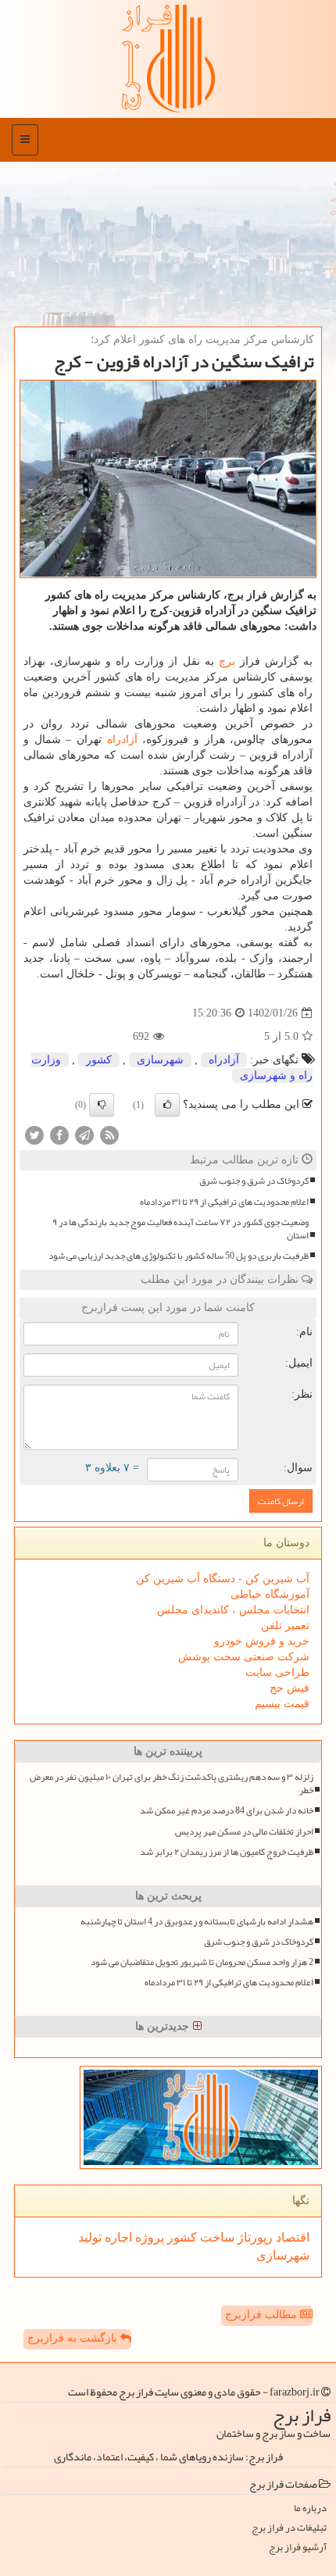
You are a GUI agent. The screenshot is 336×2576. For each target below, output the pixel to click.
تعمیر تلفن (285, 1626)
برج (227, 661)
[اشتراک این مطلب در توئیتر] (34, 1135)
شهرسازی (160, 1060)
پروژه (148, 2237)
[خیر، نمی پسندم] (102, 1105)
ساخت (216, 2237)
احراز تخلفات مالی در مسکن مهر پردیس (244, 1832)
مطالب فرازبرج (263, 2315)
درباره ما (310, 2508)
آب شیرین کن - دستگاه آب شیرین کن (223, 1579)
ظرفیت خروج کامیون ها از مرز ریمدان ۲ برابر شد (227, 1852)
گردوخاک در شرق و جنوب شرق (254, 1181)
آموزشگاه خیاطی (270, 1594)
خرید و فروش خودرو (262, 1641)
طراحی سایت (277, 1672)
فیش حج (290, 1688)
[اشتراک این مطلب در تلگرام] (84, 1135)
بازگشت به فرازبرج (74, 2338)
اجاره (117, 2237)
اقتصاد (291, 2237)
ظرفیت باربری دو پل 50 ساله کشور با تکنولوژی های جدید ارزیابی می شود (179, 1256)
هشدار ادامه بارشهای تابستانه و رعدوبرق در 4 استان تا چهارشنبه (197, 1922)
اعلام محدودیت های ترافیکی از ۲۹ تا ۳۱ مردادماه (224, 1202)
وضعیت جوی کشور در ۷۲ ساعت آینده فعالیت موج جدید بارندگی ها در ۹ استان (181, 1229)
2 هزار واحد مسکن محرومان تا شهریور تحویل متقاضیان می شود (202, 1962)
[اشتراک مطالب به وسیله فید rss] (109, 1135)
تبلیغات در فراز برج (289, 2528)
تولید (90, 2237)
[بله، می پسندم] (167, 1105)
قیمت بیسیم (282, 1704)
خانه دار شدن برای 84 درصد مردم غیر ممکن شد (227, 1811)
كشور (99, 1060)
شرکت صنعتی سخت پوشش (244, 1657)
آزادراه (122, 740)
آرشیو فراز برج (298, 2547)
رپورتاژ (254, 2237)
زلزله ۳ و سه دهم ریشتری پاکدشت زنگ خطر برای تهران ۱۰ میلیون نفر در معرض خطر (172, 1784)
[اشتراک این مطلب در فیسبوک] (59, 1135)
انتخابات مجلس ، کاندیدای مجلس (233, 1610)
